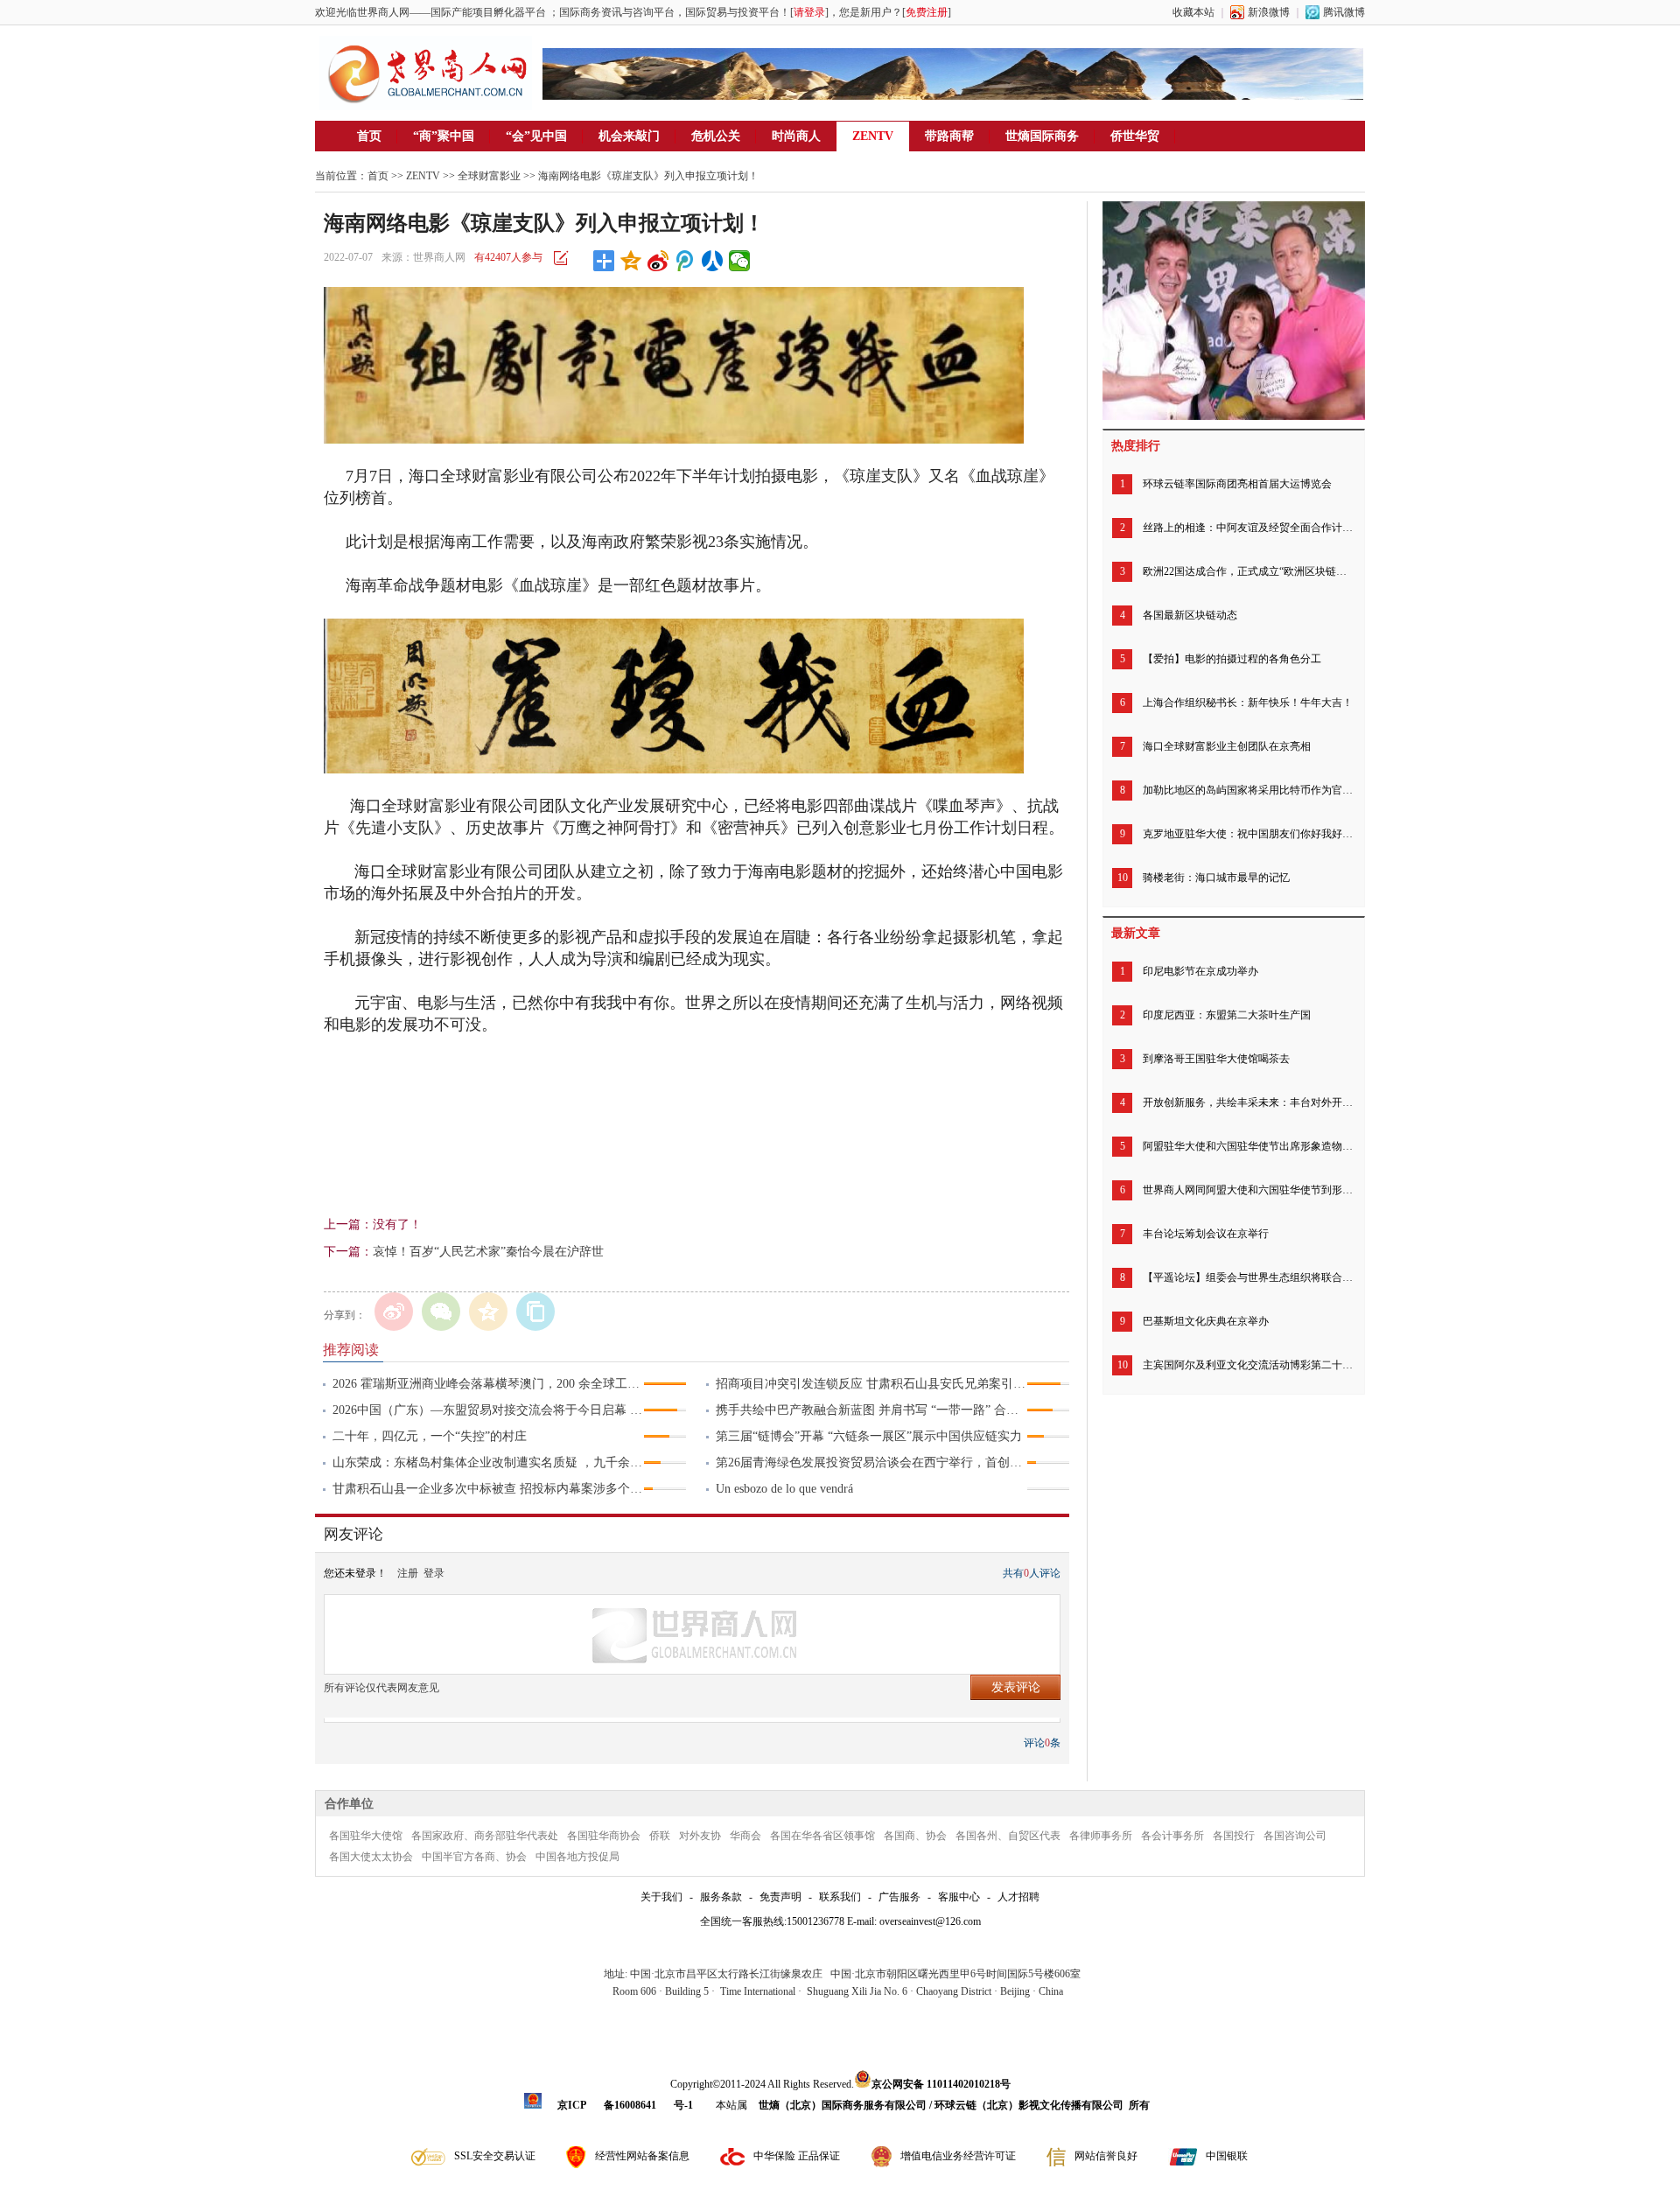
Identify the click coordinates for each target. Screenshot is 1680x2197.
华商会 (745, 1836)
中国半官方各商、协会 (474, 1857)
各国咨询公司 (1295, 1836)
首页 (369, 136)
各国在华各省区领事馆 (822, 1836)
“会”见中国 (536, 136)
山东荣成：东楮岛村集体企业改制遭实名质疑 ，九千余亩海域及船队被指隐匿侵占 (488, 1462)
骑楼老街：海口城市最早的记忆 (1216, 878)
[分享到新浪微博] (658, 261)
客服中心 (959, 1897)
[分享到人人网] (713, 261)
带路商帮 (949, 136)
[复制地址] (535, 1312)
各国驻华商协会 (604, 1836)
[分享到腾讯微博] (686, 261)
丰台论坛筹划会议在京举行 (1206, 1234)
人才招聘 (1018, 1897)
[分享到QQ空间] (631, 261)
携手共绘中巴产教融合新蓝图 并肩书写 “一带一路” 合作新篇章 (871, 1410)
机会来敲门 (629, 136)
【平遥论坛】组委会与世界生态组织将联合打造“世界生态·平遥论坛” (1248, 1277)
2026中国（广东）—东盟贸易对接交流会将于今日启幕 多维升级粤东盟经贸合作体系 (488, 1410)
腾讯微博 (1344, 12)
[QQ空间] (488, 1312)
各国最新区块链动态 (1190, 615)
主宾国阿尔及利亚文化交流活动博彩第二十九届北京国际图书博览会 (1248, 1365)
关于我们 (661, 1897)
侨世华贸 (1135, 136)
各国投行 (1234, 1836)
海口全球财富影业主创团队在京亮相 (1227, 746)
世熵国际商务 (1042, 136)
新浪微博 (1269, 12)
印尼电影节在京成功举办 (1200, 971)
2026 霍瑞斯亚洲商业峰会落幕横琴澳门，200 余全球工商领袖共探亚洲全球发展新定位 (488, 1384)
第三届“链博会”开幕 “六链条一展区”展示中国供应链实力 (869, 1436)
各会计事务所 (1172, 1836)
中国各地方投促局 (577, 1857)
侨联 (660, 1836)
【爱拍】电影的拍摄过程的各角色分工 (1232, 659)
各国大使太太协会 (371, 1857)
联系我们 (840, 1897)
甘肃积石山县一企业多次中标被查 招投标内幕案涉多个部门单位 (488, 1489)
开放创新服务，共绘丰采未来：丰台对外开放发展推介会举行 (1248, 1102)
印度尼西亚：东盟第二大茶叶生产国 (1227, 1015)
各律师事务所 (1101, 1836)
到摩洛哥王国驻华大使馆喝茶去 (1216, 1059)
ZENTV (873, 136)
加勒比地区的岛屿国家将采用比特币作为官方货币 (1248, 790)
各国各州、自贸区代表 (1008, 1836)
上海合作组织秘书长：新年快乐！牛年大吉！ (1248, 703)
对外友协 (700, 1836)
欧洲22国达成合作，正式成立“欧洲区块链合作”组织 (1248, 571)
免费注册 (927, 12)
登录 (434, 1573)
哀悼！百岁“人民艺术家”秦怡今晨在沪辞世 (488, 1252)
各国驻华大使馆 (366, 1836)
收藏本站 (1193, 12)
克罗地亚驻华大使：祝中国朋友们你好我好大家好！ (1248, 834)
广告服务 (899, 1897)
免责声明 (780, 1897)
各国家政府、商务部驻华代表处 (485, 1836)
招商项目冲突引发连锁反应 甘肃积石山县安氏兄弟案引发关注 (871, 1384)
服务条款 (721, 1897)
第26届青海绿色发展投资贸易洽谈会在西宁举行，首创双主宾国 (871, 1462)
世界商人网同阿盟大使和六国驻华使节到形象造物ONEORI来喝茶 (1248, 1190)
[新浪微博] (394, 1312)
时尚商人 (796, 136)
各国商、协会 (915, 1836)
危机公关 (716, 136)
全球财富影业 (489, 176)
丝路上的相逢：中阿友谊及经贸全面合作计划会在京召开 (1248, 528)
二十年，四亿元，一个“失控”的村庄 (430, 1436)
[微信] (441, 1312)
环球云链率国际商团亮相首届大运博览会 (1237, 484)
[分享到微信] (740, 261)
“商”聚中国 (444, 136)
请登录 (809, 12)
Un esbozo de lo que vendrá (784, 1489)
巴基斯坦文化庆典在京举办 (1206, 1321)
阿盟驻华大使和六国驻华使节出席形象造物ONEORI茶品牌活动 (1248, 1146)
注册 (408, 1573)
